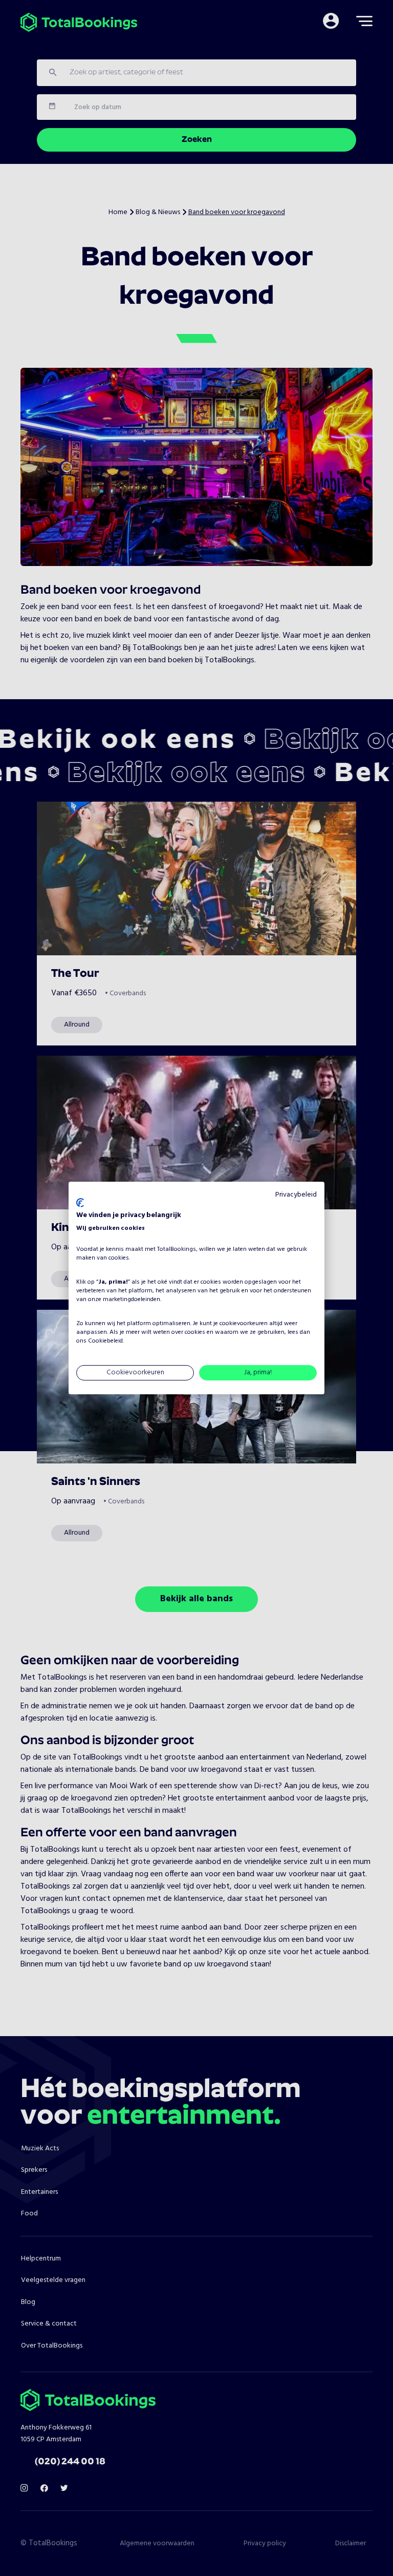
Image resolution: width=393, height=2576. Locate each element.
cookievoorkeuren (244, 1324)
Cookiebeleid (105, 1341)
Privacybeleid (296, 1195)
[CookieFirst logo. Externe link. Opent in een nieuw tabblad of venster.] (80, 1203)
